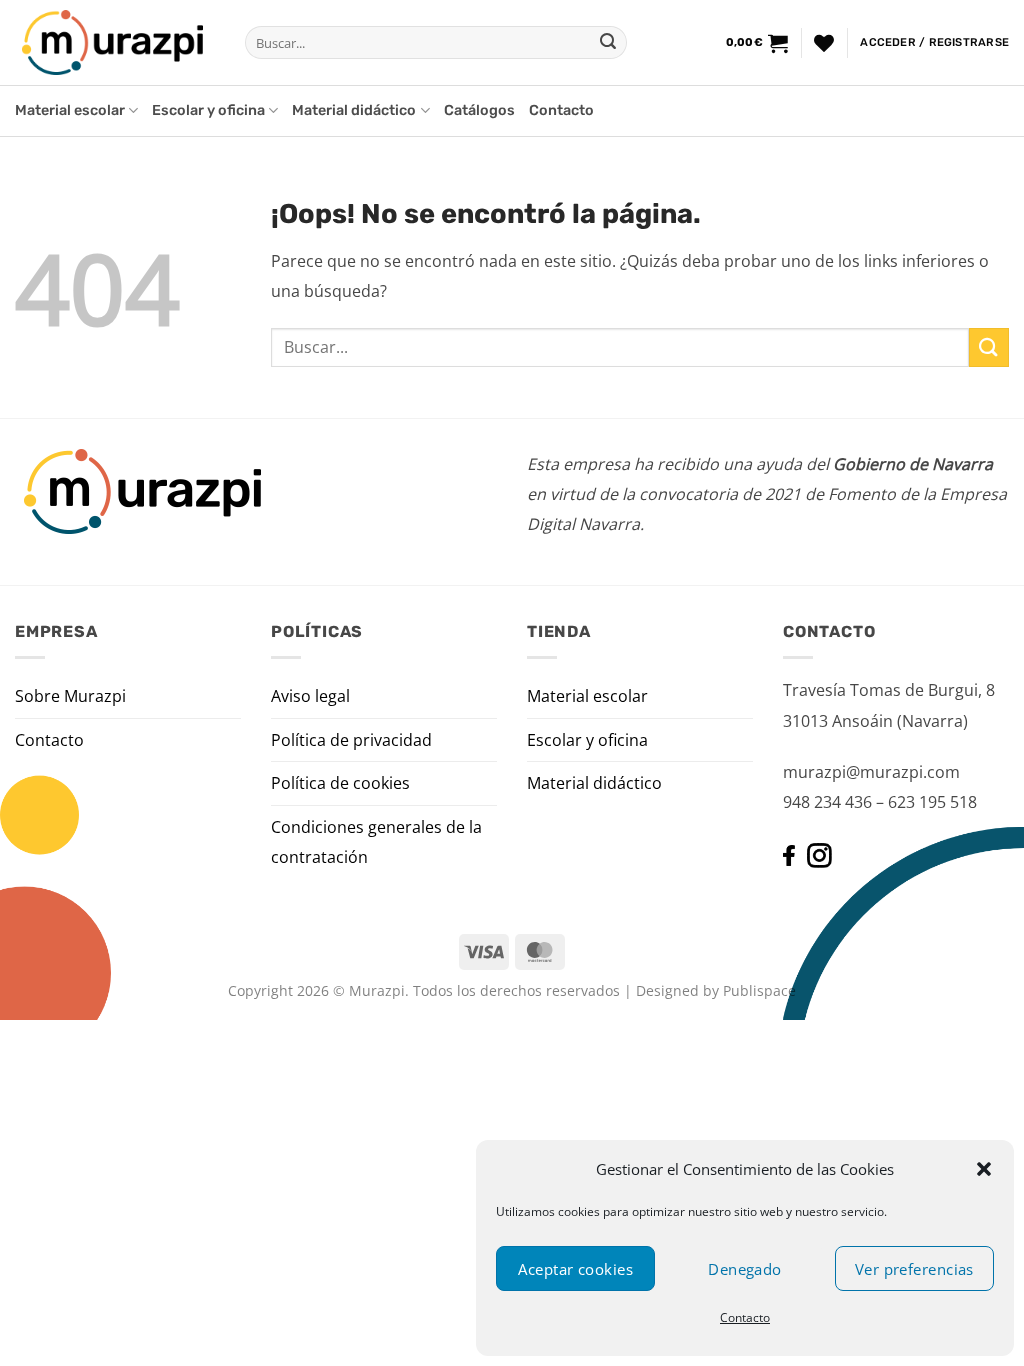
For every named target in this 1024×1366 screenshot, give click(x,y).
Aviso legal (310, 696)
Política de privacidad (351, 740)
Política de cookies (340, 783)
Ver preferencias (914, 1269)
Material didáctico (354, 110)
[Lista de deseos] (824, 43)
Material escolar (70, 110)
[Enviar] (608, 43)
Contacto (745, 1317)
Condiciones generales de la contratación (376, 842)
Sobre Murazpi (70, 696)
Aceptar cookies (575, 1269)
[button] (984, 1169)
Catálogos (479, 110)
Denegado (745, 1269)
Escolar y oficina (208, 110)
